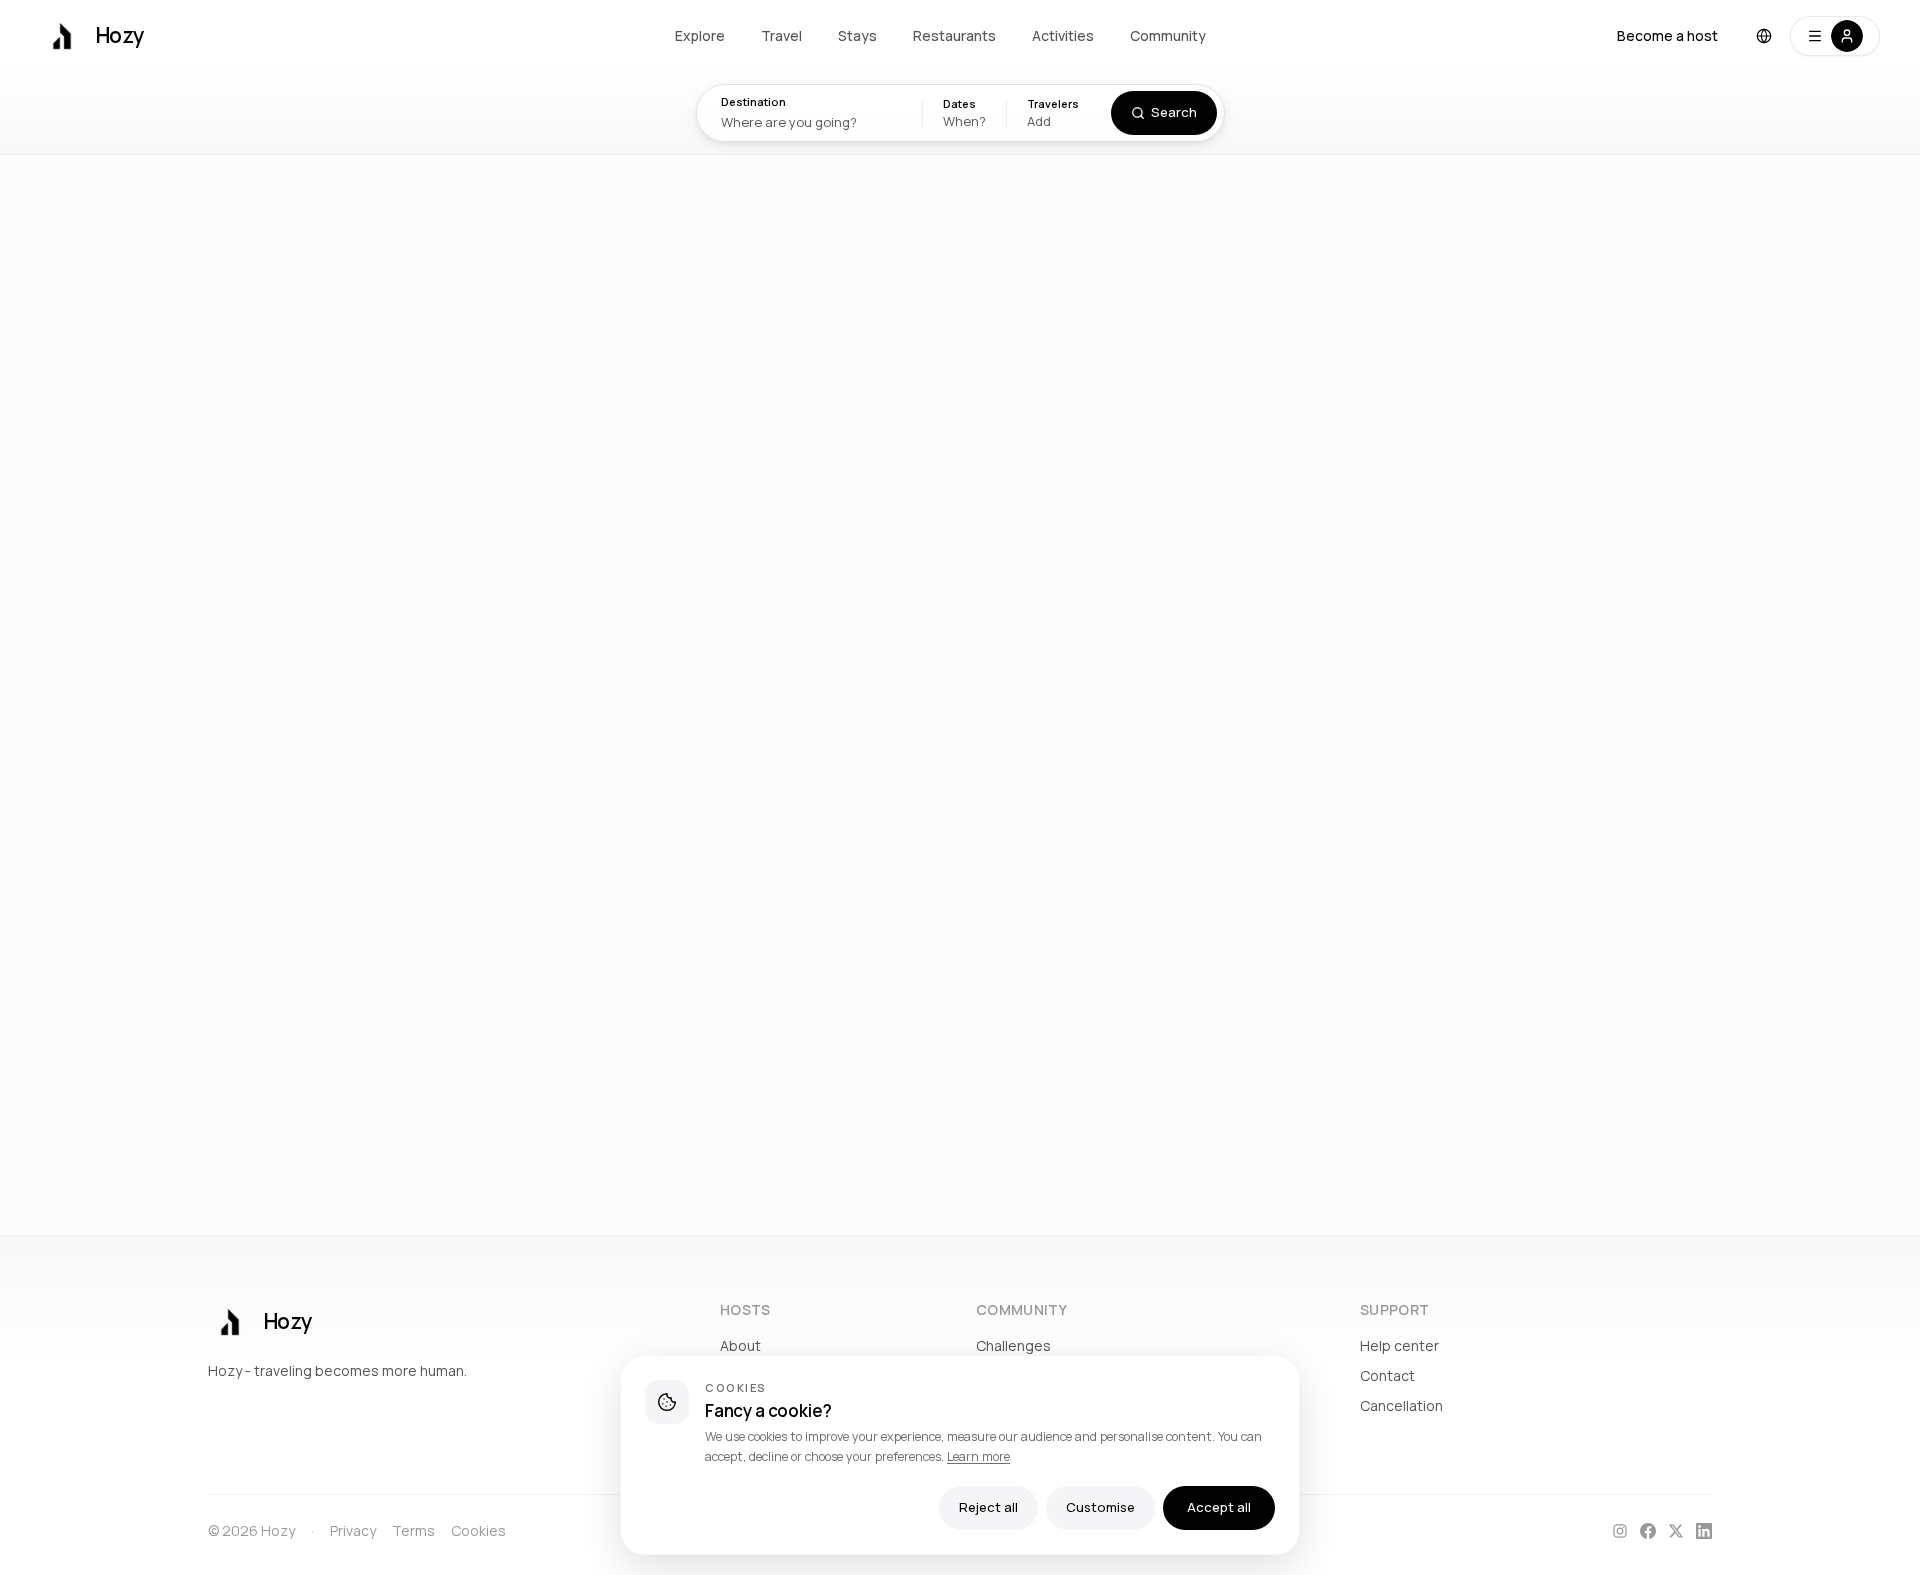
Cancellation (1401, 1405)
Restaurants (954, 35)
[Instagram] (1620, 1531)
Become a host (1667, 35)
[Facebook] (1648, 1531)
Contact (1387, 1375)
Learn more (978, 1456)
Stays (857, 35)
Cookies (478, 1530)
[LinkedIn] (1704, 1531)
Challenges (1013, 1345)
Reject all (988, 1507)
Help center (1399, 1345)
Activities (1063, 35)
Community (1168, 35)
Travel (781, 35)
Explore (700, 35)
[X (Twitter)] (1676, 1531)
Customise (1100, 1507)
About (740, 1345)
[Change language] (1764, 36)
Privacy (353, 1530)
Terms (413, 1530)
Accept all (1219, 1507)
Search (1174, 112)
